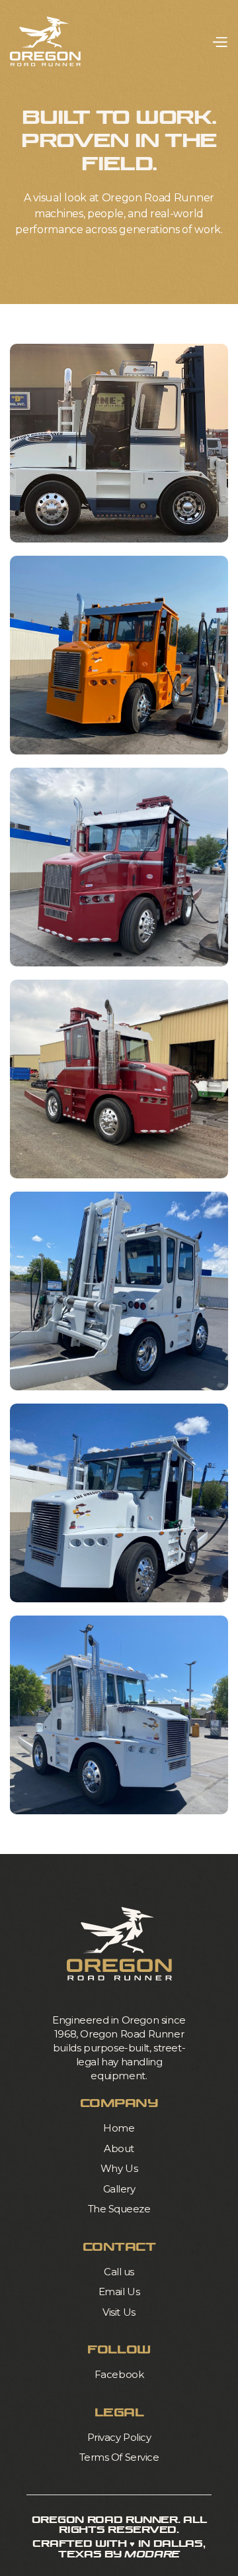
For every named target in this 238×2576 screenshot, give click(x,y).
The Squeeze (119, 2209)
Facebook (119, 2374)
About (119, 2148)
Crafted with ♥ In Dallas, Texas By (119, 2549)
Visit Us (119, 2312)
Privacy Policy (119, 2437)
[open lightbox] (119, 443)
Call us (119, 2272)
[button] (219, 41)
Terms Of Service (119, 2457)
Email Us (119, 2292)
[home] (45, 41)
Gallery (119, 2189)
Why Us (119, 2168)
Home (119, 2128)
